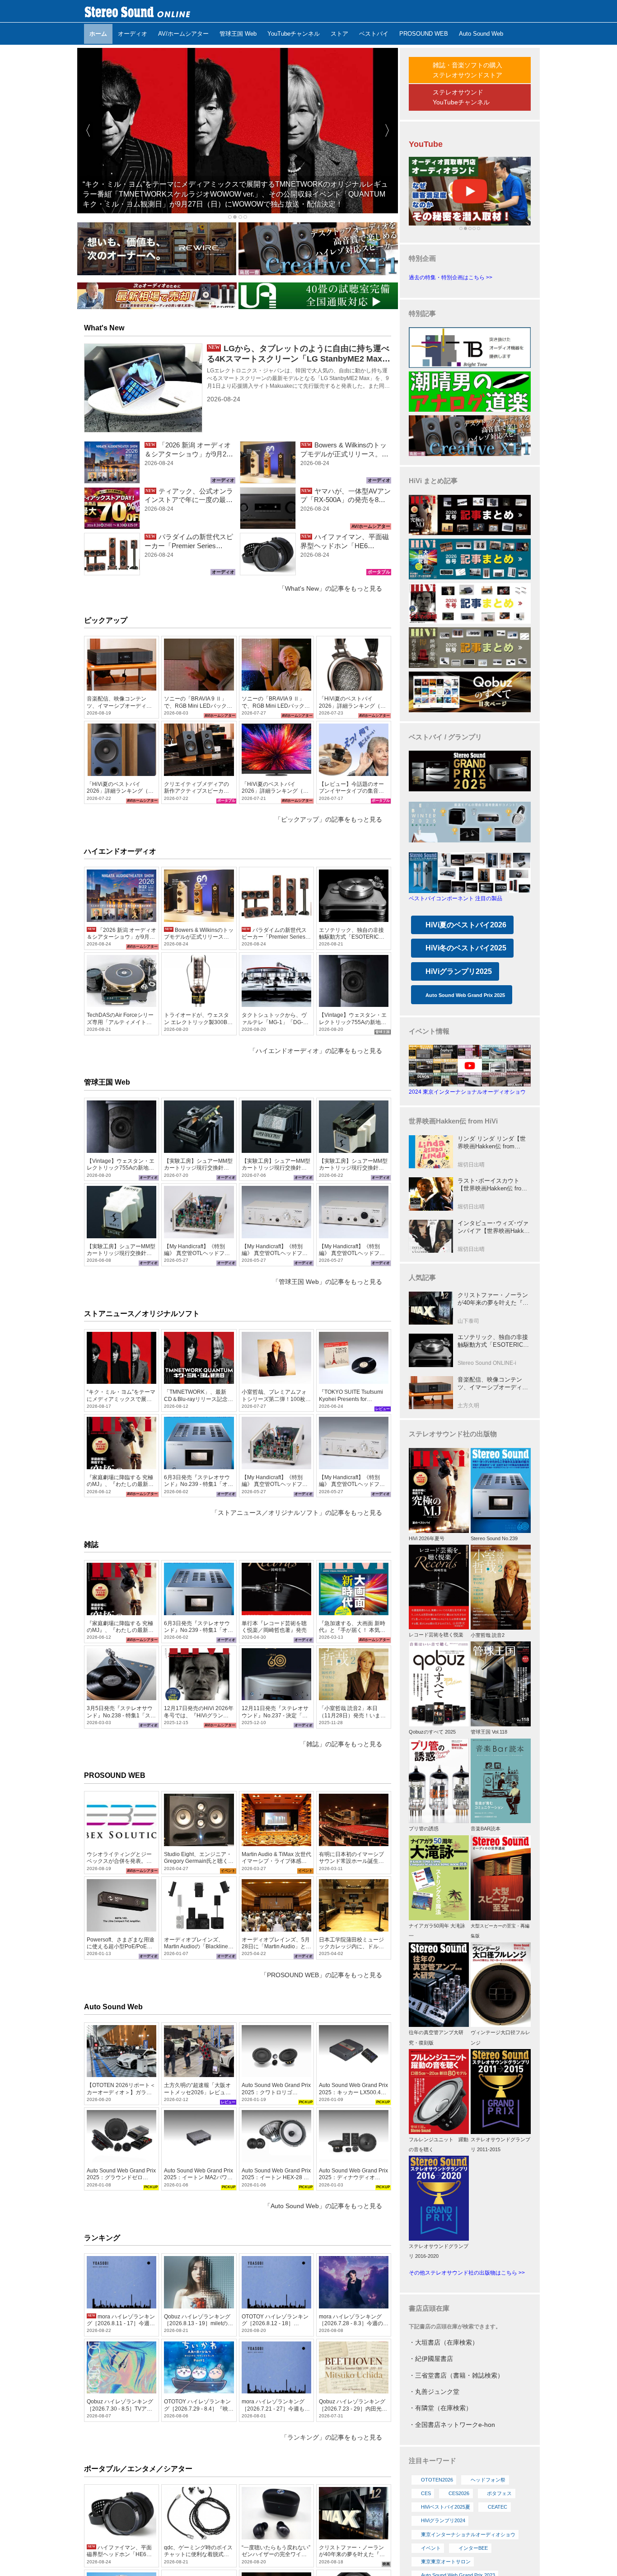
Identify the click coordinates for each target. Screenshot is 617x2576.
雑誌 (91, 1544)
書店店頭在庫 (429, 2308)
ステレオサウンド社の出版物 (453, 1434)
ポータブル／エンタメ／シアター (138, 2469)
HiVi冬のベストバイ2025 (466, 948)
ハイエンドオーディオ (120, 851)
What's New (104, 328)
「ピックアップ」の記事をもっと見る (328, 819)
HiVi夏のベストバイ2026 (466, 925)
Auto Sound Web (113, 2007)
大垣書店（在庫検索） (447, 2342)
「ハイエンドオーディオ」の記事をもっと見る (316, 1051)
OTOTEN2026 (437, 2480)
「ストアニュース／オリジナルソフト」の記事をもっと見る (297, 1513)
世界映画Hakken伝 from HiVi (453, 1121)
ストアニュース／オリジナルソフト (142, 1314)
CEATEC (498, 2507)
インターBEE (473, 2548)
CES (426, 2493)
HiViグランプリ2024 (443, 2520)
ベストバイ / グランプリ (445, 737)
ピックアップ (106, 620)
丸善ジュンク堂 (437, 2392)
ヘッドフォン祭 (488, 2480)
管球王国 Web (107, 1082)
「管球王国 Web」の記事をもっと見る (327, 1282)
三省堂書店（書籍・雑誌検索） (459, 2375)
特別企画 (422, 258)
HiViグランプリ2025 (459, 971)
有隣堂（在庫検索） (444, 2408)
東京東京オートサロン (446, 2562)
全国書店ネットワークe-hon (455, 2425)
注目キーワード (432, 2461)
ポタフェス (499, 2493)
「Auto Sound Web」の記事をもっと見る (323, 2206)
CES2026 (459, 2493)
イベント (431, 2548)
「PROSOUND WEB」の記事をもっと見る (321, 1975)
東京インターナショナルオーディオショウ (468, 2534)
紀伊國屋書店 (434, 2359)
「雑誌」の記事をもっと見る (341, 1744)
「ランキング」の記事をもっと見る (332, 2437)
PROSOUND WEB (115, 1775)
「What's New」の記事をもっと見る (330, 588)
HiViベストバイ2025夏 (446, 2507)
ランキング (102, 2238)
